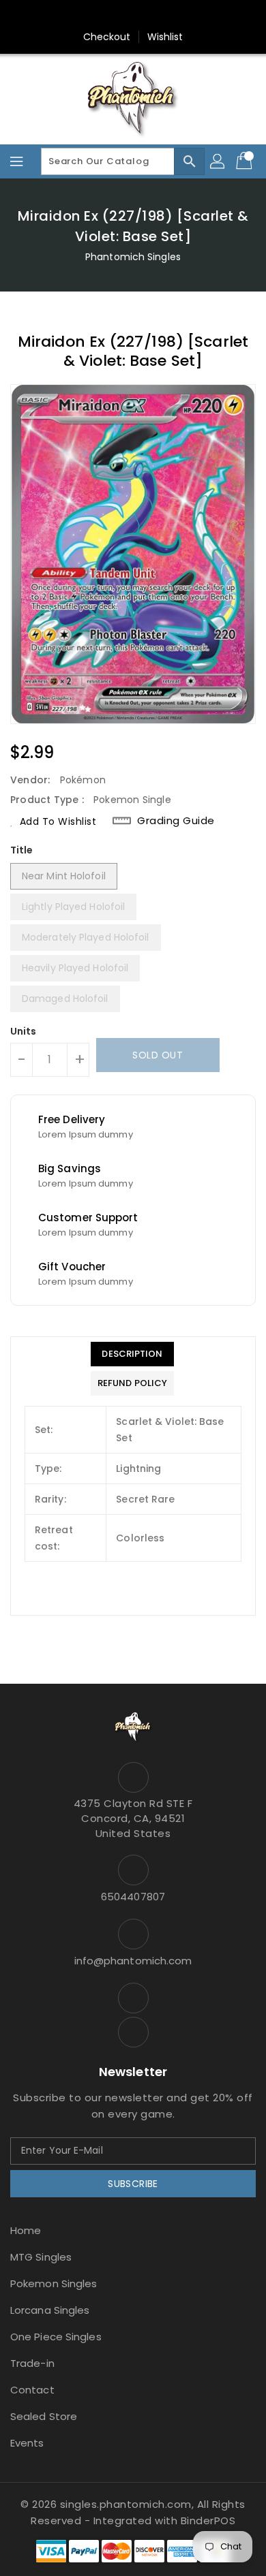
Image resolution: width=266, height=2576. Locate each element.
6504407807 (133, 1897)
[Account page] (218, 161)
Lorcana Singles (50, 2310)
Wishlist (165, 37)
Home (26, 2230)
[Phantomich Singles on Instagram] (120, 16)
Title (22, 850)
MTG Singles (41, 2257)
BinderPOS (208, 2520)
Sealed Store (44, 2416)
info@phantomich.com (133, 1961)
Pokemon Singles (54, 2283)
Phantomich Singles (133, 257)
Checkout (107, 37)
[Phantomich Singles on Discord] (146, 16)
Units (24, 1031)
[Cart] (246, 161)
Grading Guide (176, 821)
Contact (32, 2390)
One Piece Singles (56, 2337)
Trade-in (32, 2363)
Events (27, 2443)
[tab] (132, 1354)
